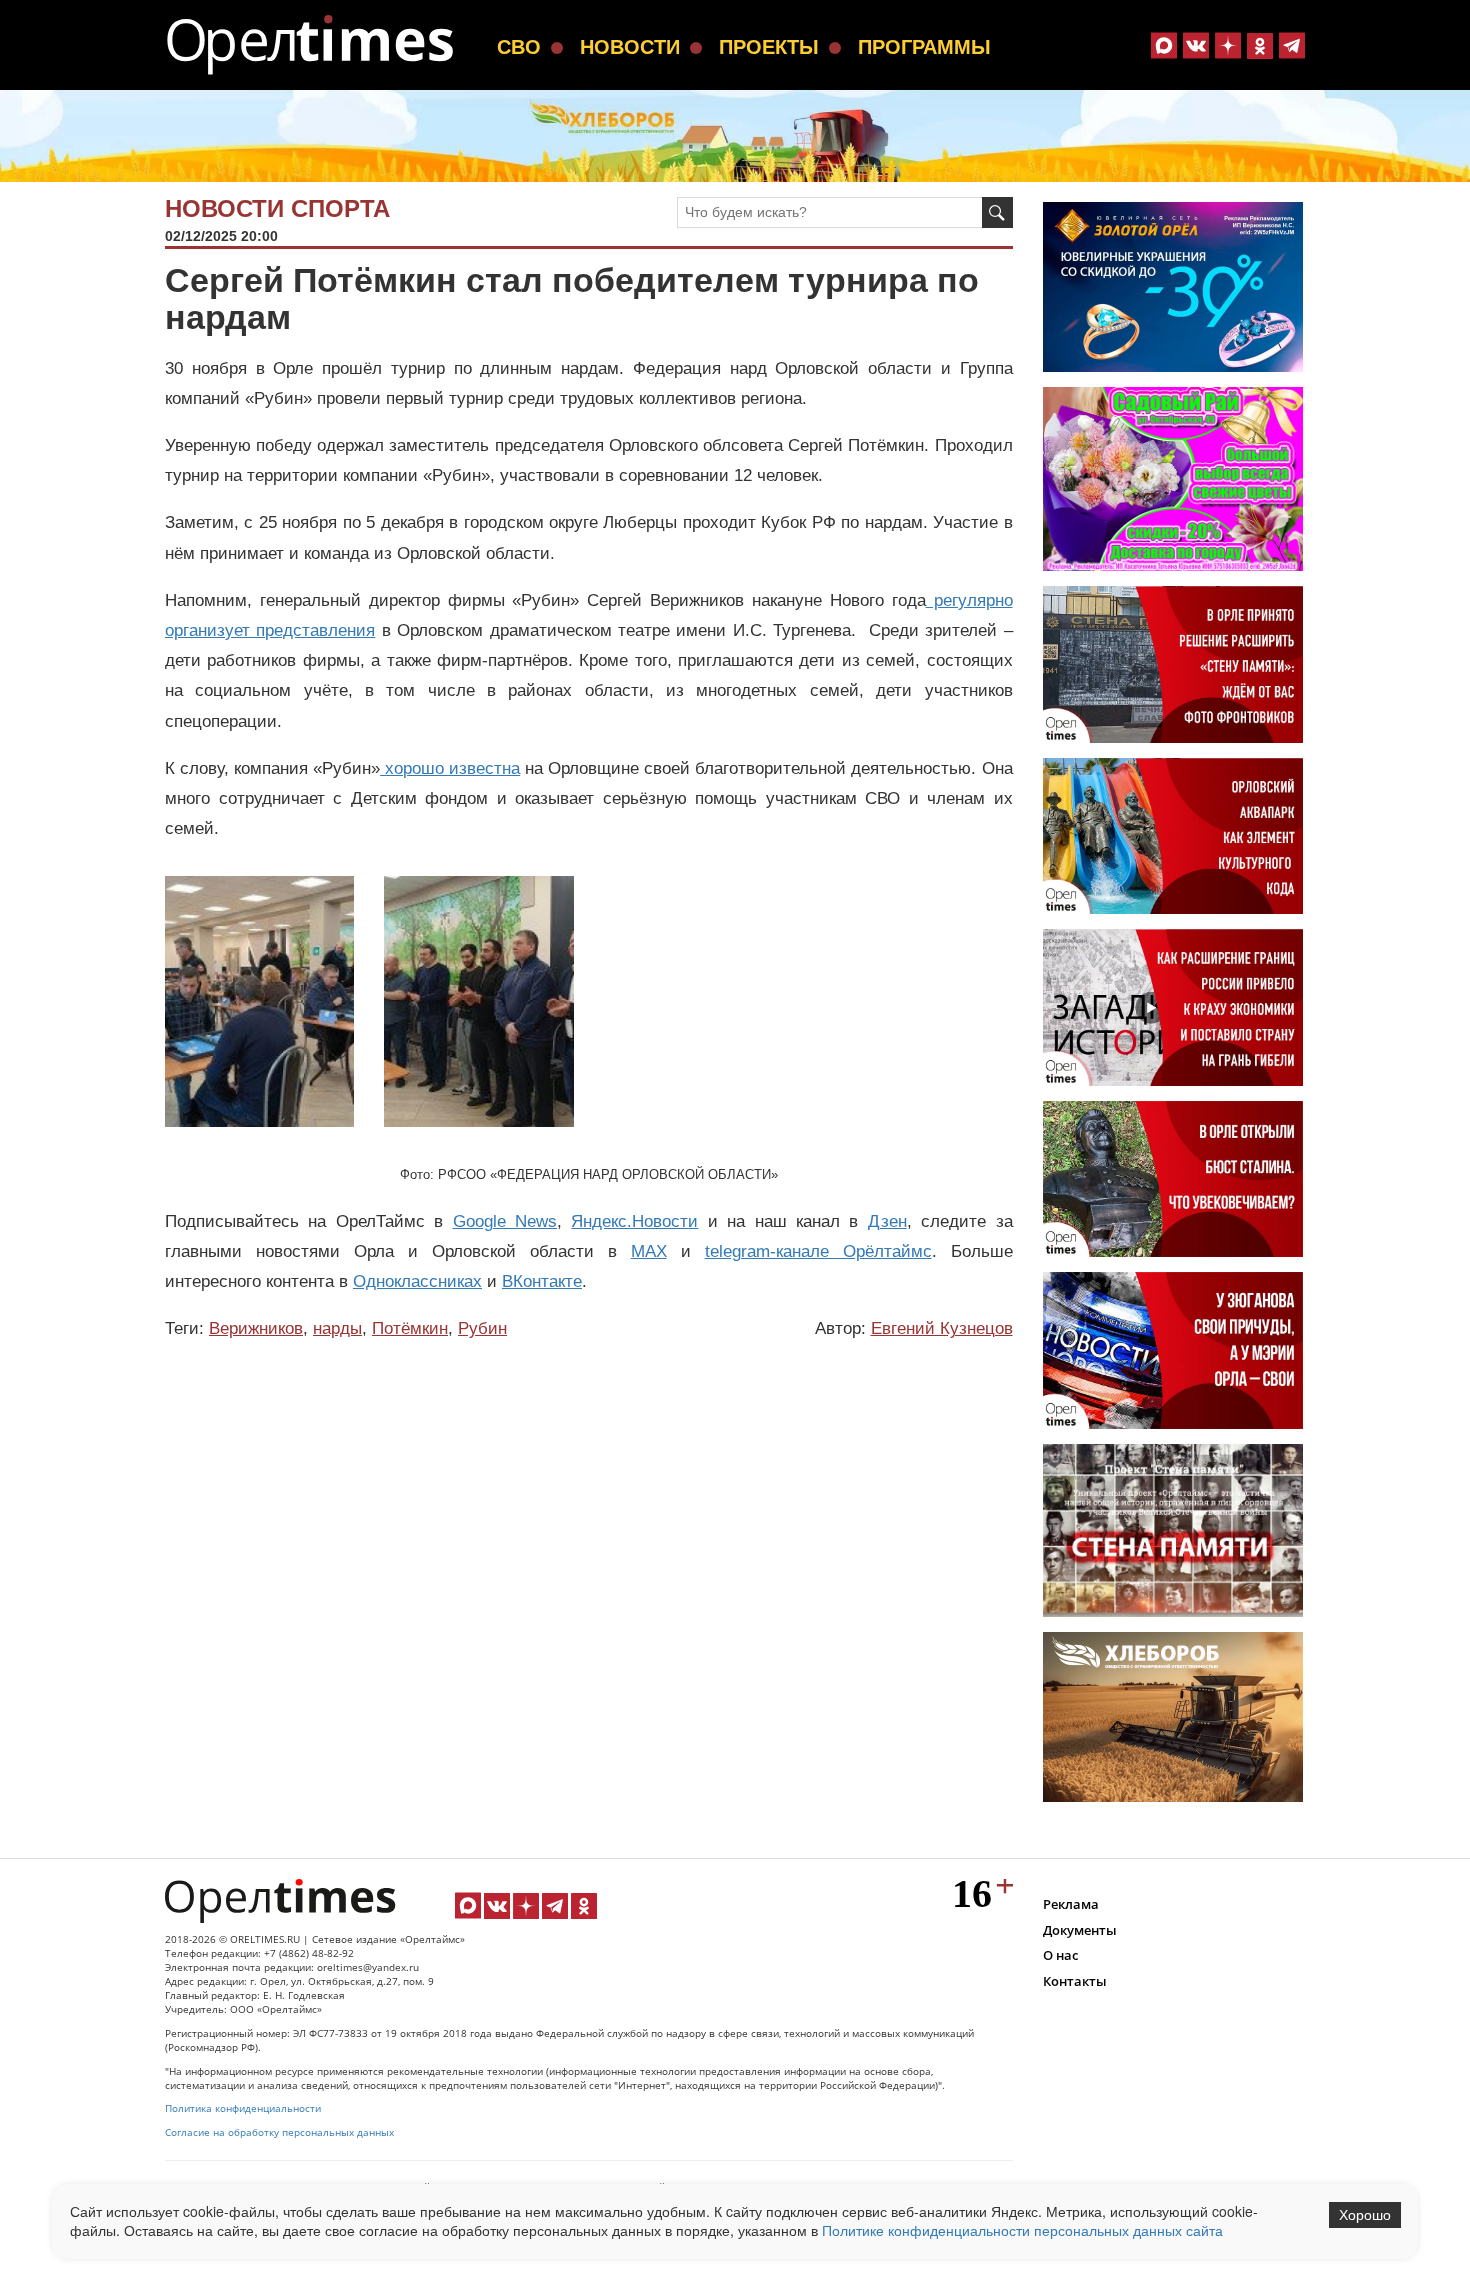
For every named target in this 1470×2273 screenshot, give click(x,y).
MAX (649, 1251)
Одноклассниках (417, 1281)
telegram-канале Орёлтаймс (818, 1251)
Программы (924, 47)
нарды (337, 1328)
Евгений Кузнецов (942, 1328)
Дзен (887, 1221)
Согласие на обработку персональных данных (279, 2132)
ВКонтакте (542, 1281)
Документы (1080, 1930)
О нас (1060, 1955)
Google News (505, 1221)
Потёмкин (410, 1328)
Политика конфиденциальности (243, 2108)
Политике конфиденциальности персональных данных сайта (1022, 2230)
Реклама (1071, 1904)
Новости (630, 47)
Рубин (482, 1328)
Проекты (769, 47)
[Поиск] (997, 212)
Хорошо (1365, 2215)
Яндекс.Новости (634, 1221)
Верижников (256, 1328)
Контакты (1075, 1981)
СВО (519, 47)
